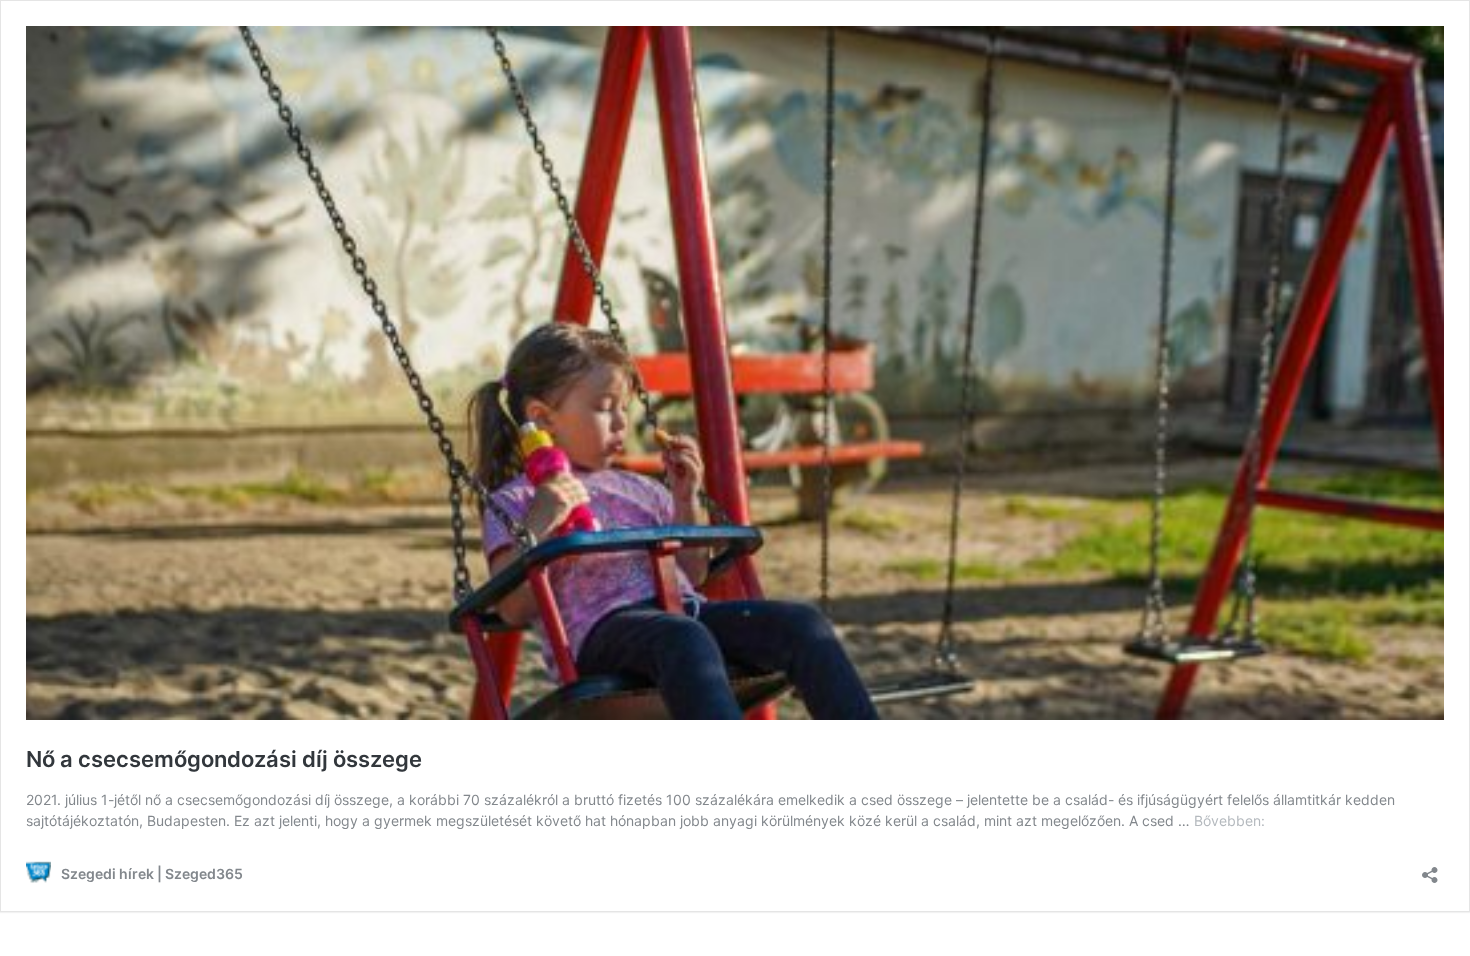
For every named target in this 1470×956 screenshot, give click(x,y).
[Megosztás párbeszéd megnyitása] (1430, 868)
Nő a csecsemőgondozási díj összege (224, 759)
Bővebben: (1229, 820)
